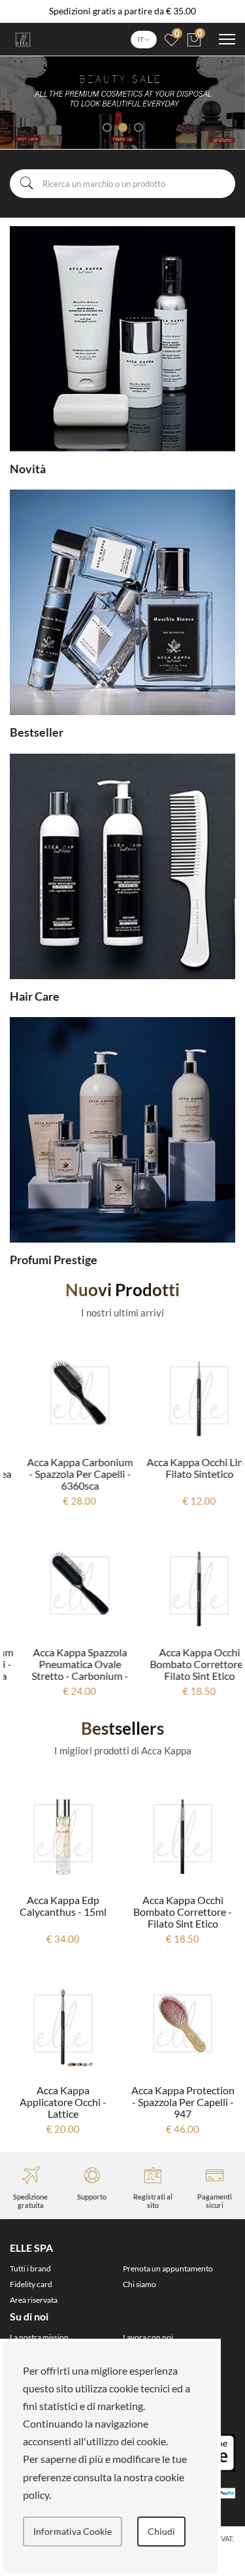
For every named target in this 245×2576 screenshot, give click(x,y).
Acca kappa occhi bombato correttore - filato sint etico (183, 1664)
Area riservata (34, 2300)
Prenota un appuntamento (168, 2268)
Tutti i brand (30, 2268)
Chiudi (161, 2531)
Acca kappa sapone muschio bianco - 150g (183, 1906)
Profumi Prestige (54, 1260)
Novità (28, 469)
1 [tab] (107, 127)
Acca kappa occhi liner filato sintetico (183, 1468)
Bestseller (37, 732)
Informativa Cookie (73, 2531)
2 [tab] (123, 127)
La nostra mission (39, 2337)
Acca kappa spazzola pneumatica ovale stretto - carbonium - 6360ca (63, 1670)
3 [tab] (139, 127)
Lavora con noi (148, 2337)
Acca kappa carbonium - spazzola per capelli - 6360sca (63, 1474)
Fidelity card (31, 2284)
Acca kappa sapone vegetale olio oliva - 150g (183, 2102)
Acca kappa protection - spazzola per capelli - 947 (63, 2102)
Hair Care (35, 996)
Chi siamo (139, 2284)
